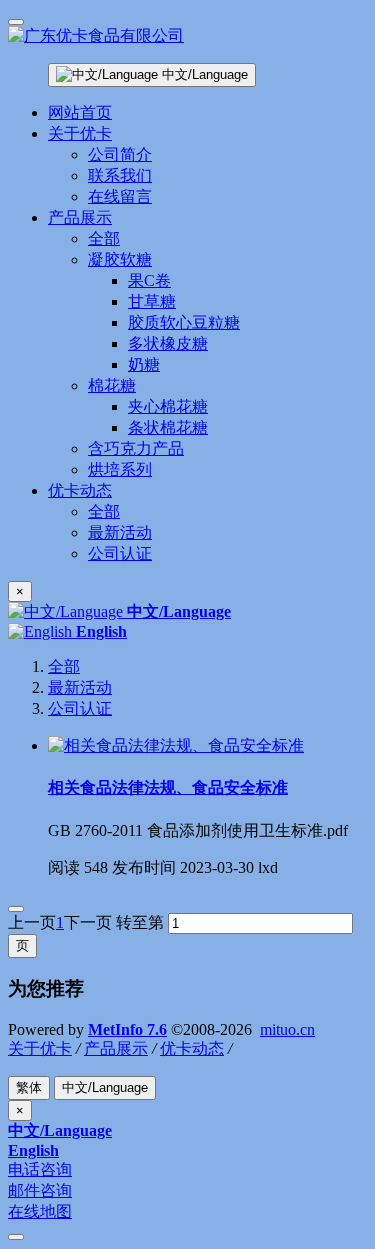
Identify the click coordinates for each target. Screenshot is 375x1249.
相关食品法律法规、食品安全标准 (168, 787)
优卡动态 (192, 1048)
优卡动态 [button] (80, 490)
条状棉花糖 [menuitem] (168, 427)
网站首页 (80, 112)
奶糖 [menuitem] (144, 364)
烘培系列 (120, 469)
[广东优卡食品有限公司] (187, 36)
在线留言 (120, 196)
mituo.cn (287, 1029)
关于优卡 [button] (80, 133)
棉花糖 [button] (112, 385)
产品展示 (116, 1048)
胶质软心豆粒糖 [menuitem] (184, 322)
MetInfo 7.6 (127, 1029)
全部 (104, 238)
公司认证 (120, 553)
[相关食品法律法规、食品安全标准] (176, 745)
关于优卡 (40, 1048)
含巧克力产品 (136, 448)
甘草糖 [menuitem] (152, 301)
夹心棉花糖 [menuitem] (168, 406)
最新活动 (120, 532)
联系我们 (120, 175)
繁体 (29, 1087)
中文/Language (203, 74)
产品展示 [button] (80, 217)
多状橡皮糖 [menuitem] (168, 343)
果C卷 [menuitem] (149, 280)
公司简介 (120, 154)
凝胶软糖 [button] (120, 259)
